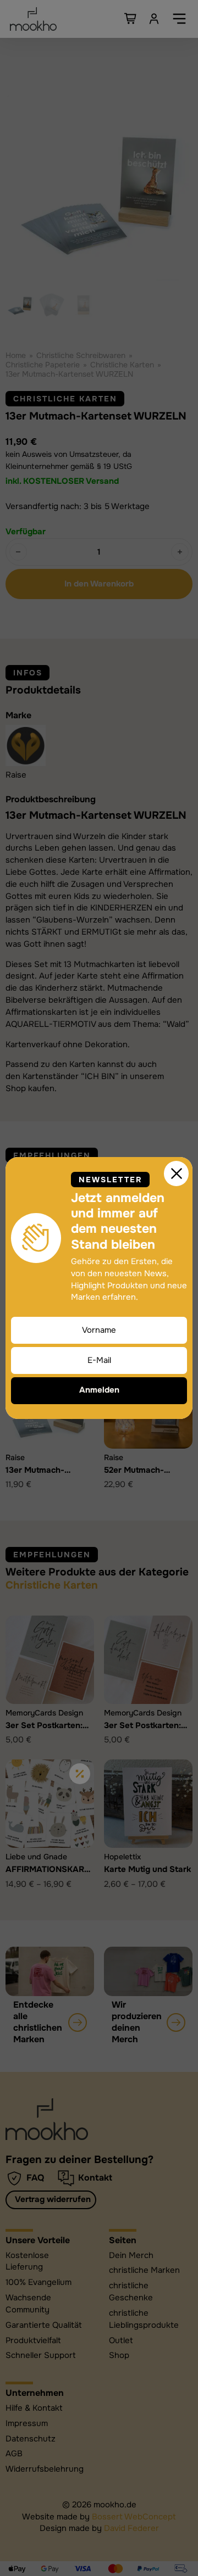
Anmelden (99, 1390)
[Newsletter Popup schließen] (177, 1174)
